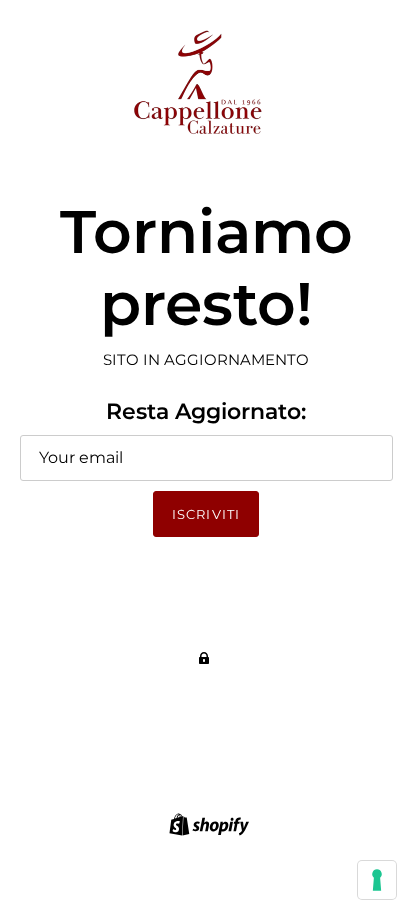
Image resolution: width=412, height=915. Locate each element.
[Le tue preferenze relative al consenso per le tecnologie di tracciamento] (377, 880)
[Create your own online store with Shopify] (206, 822)
